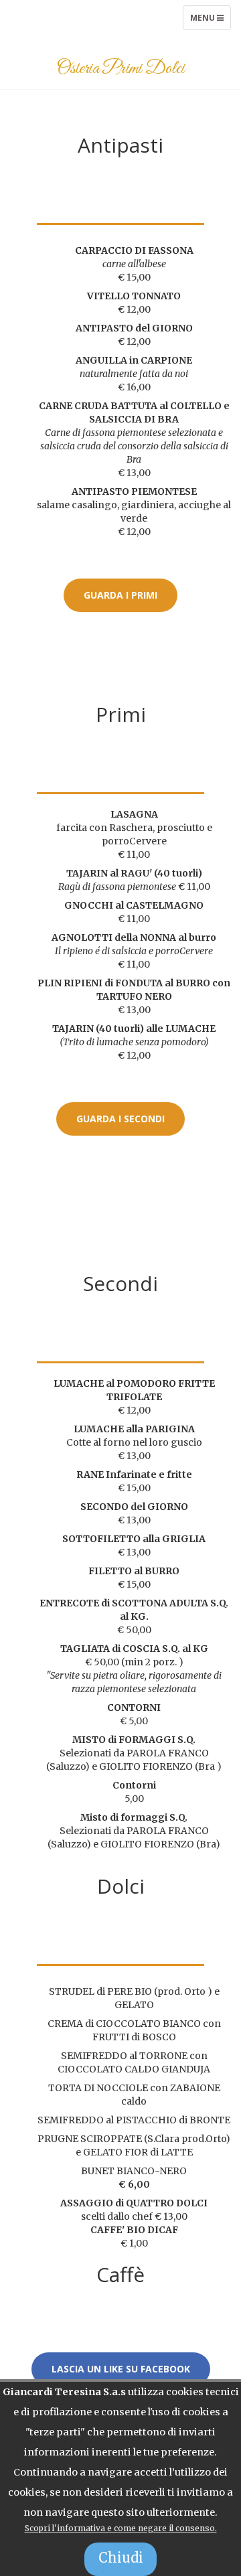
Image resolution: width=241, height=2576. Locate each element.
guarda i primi (120, 595)
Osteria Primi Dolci (121, 69)
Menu (210, 21)
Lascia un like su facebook (121, 2369)
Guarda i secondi (120, 1119)
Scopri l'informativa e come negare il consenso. (121, 2528)
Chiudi (121, 2558)
